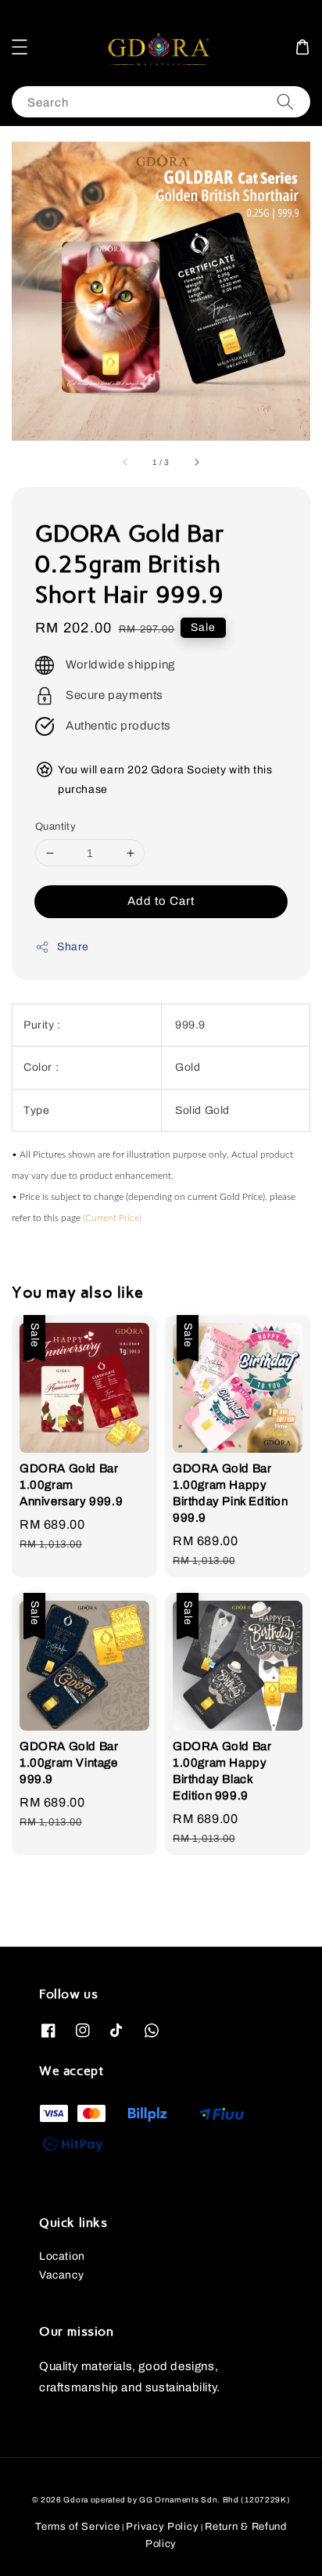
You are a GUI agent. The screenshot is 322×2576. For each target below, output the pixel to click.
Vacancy (61, 2275)
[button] (20, 47)
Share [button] (73, 947)
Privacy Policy (162, 2527)
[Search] (285, 101)
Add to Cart (161, 901)
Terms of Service (77, 2527)
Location (62, 2256)
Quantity (55, 827)
